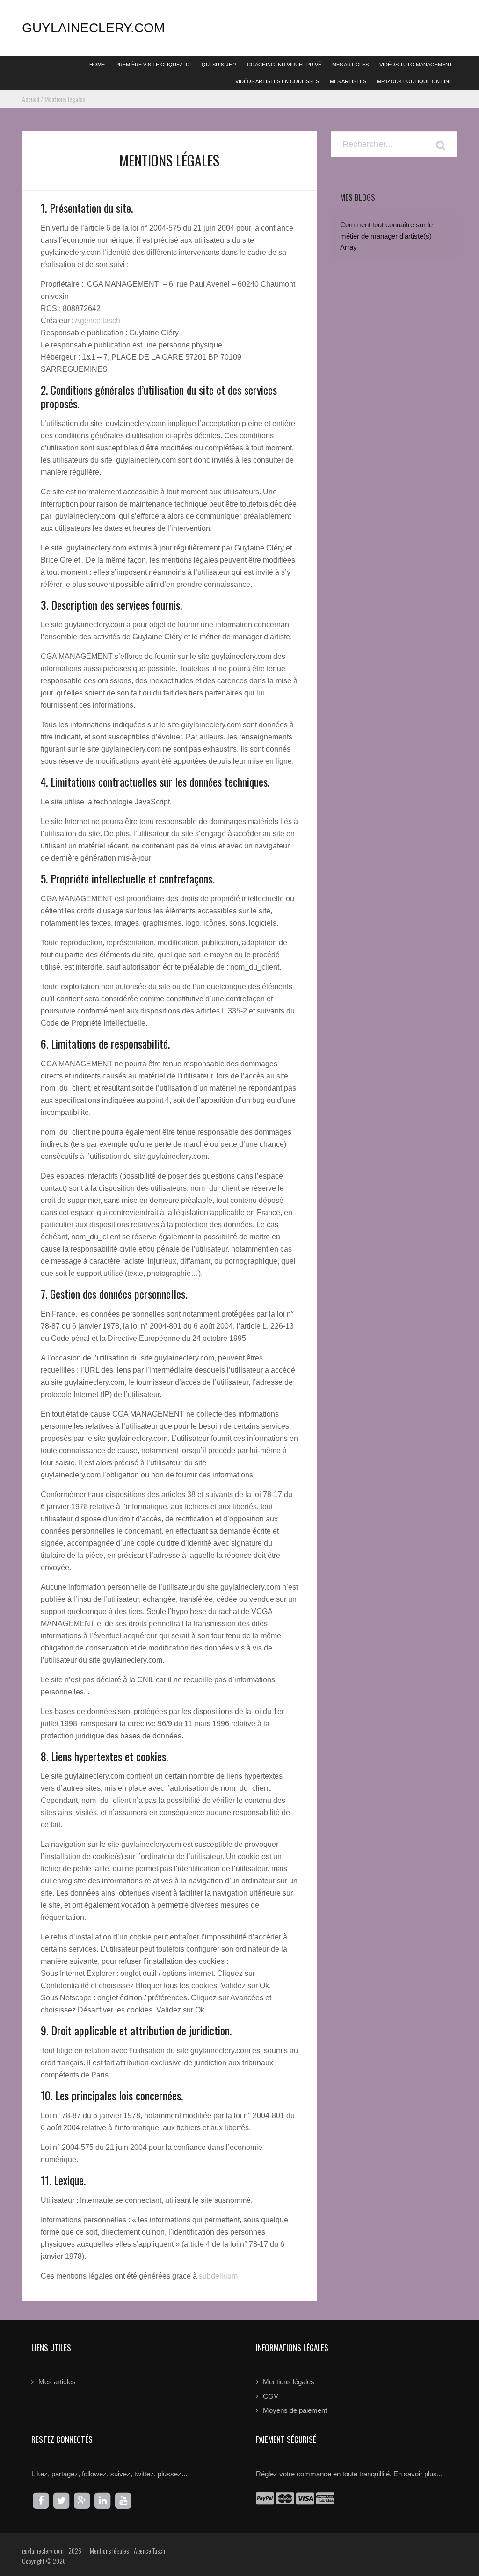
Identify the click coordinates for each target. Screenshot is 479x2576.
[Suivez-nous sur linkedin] (102, 2501)
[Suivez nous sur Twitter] (61, 2501)
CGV (271, 2396)
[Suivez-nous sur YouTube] (123, 2501)
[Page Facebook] (41, 2501)
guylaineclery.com (93, 28)
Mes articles (57, 2382)
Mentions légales (289, 2382)
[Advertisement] (394, 493)
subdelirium (218, 2276)
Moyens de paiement (295, 2410)
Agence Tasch (149, 2551)
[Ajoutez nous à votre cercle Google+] (82, 2501)
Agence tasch (98, 321)
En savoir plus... (418, 2474)
